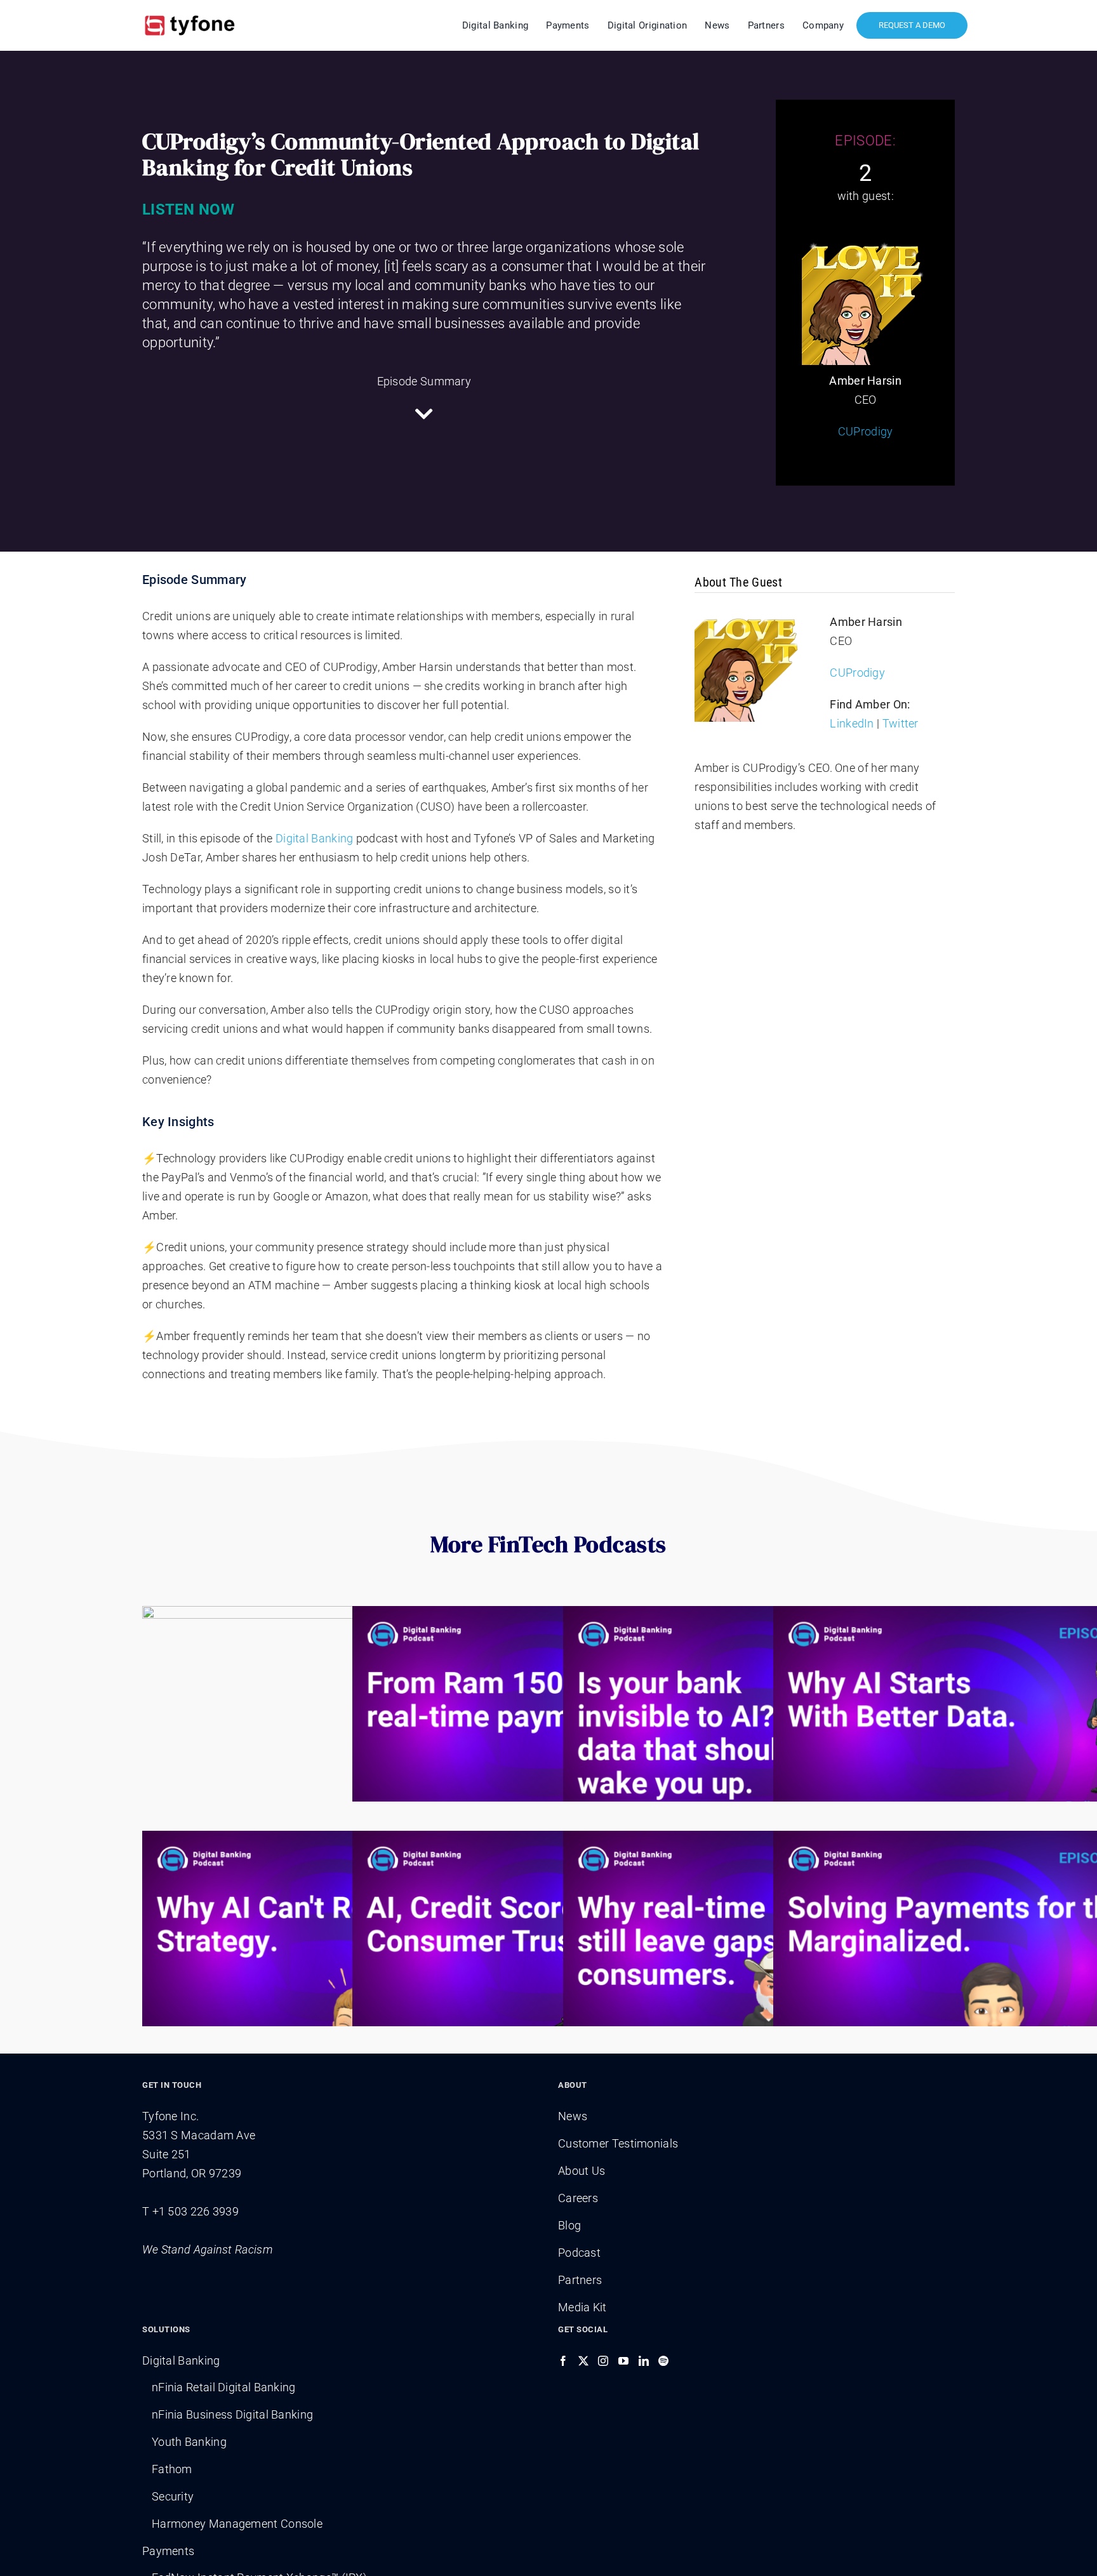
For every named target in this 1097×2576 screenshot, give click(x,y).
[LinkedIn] (644, 2361)
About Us (582, 2171)
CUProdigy (866, 431)
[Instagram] (603, 2361)
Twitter (901, 723)
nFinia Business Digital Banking (232, 2414)
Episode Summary (424, 381)
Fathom (172, 2469)
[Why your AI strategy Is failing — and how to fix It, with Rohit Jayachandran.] (338, 1729)
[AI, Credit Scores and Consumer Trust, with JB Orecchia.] (548, 1954)
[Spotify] (663, 2361)
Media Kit (582, 2307)
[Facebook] (563, 2361)
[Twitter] (583, 2361)
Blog (569, 2225)
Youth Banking (189, 2442)
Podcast (579, 2253)
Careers (578, 2198)
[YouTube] (623, 2361)
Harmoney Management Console (237, 2524)
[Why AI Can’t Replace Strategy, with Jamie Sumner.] (338, 1954)
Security (173, 2496)
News (573, 2116)
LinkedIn (852, 723)
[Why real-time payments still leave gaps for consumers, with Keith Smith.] (759, 1954)
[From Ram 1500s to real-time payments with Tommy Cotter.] (548, 1729)
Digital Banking (315, 838)
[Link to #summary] (424, 414)
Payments (168, 2551)
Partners (580, 2280)
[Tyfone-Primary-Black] (190, 14)
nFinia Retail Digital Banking (224, 2387)
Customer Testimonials (618, 2143)
